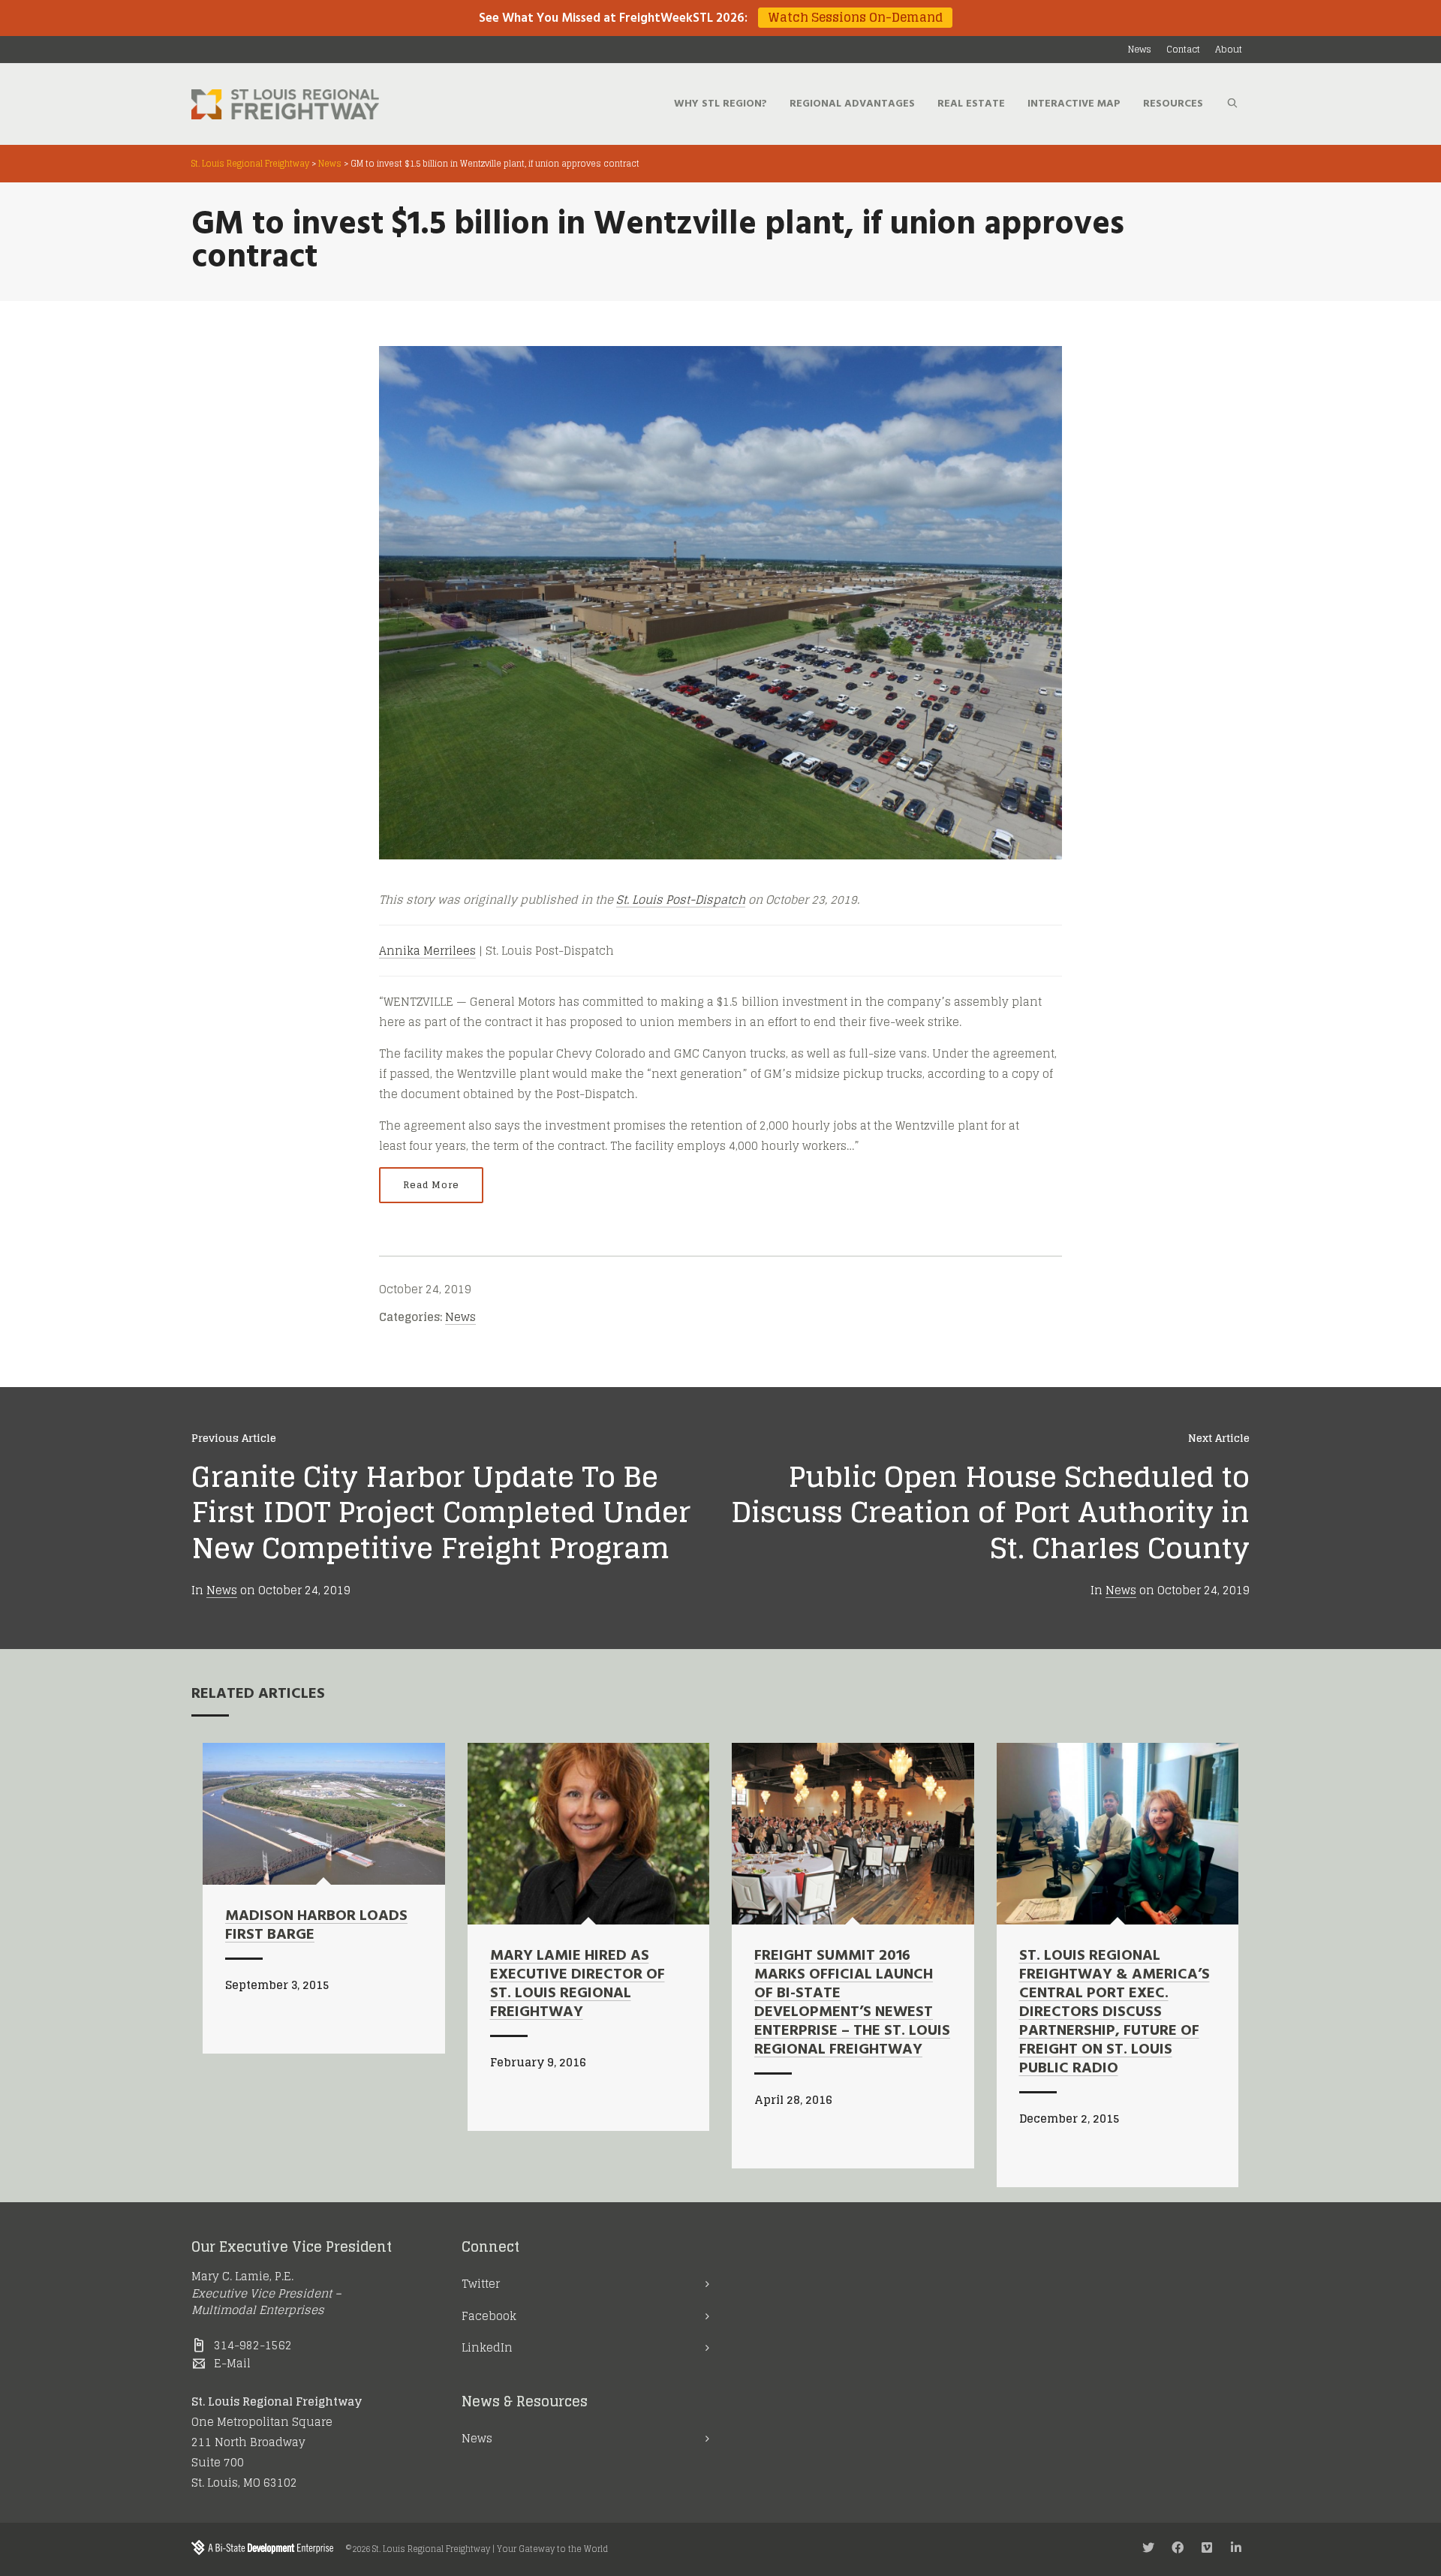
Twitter (481, 2284)
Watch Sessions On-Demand (855, 18)
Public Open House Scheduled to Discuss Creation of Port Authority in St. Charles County (990, 1512)
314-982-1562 (253, 2345)
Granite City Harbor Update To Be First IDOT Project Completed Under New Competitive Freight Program (441, 1512)
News (460, 1317)
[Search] (1232, 104)
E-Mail (232, 2363)
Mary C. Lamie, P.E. (242, 2276)
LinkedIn (487, 2347)
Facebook (489, 2316)
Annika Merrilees (427, 951)
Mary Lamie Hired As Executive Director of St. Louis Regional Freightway (578, 1984)
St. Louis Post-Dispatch (681, 900)
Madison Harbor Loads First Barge (316, 1926)
